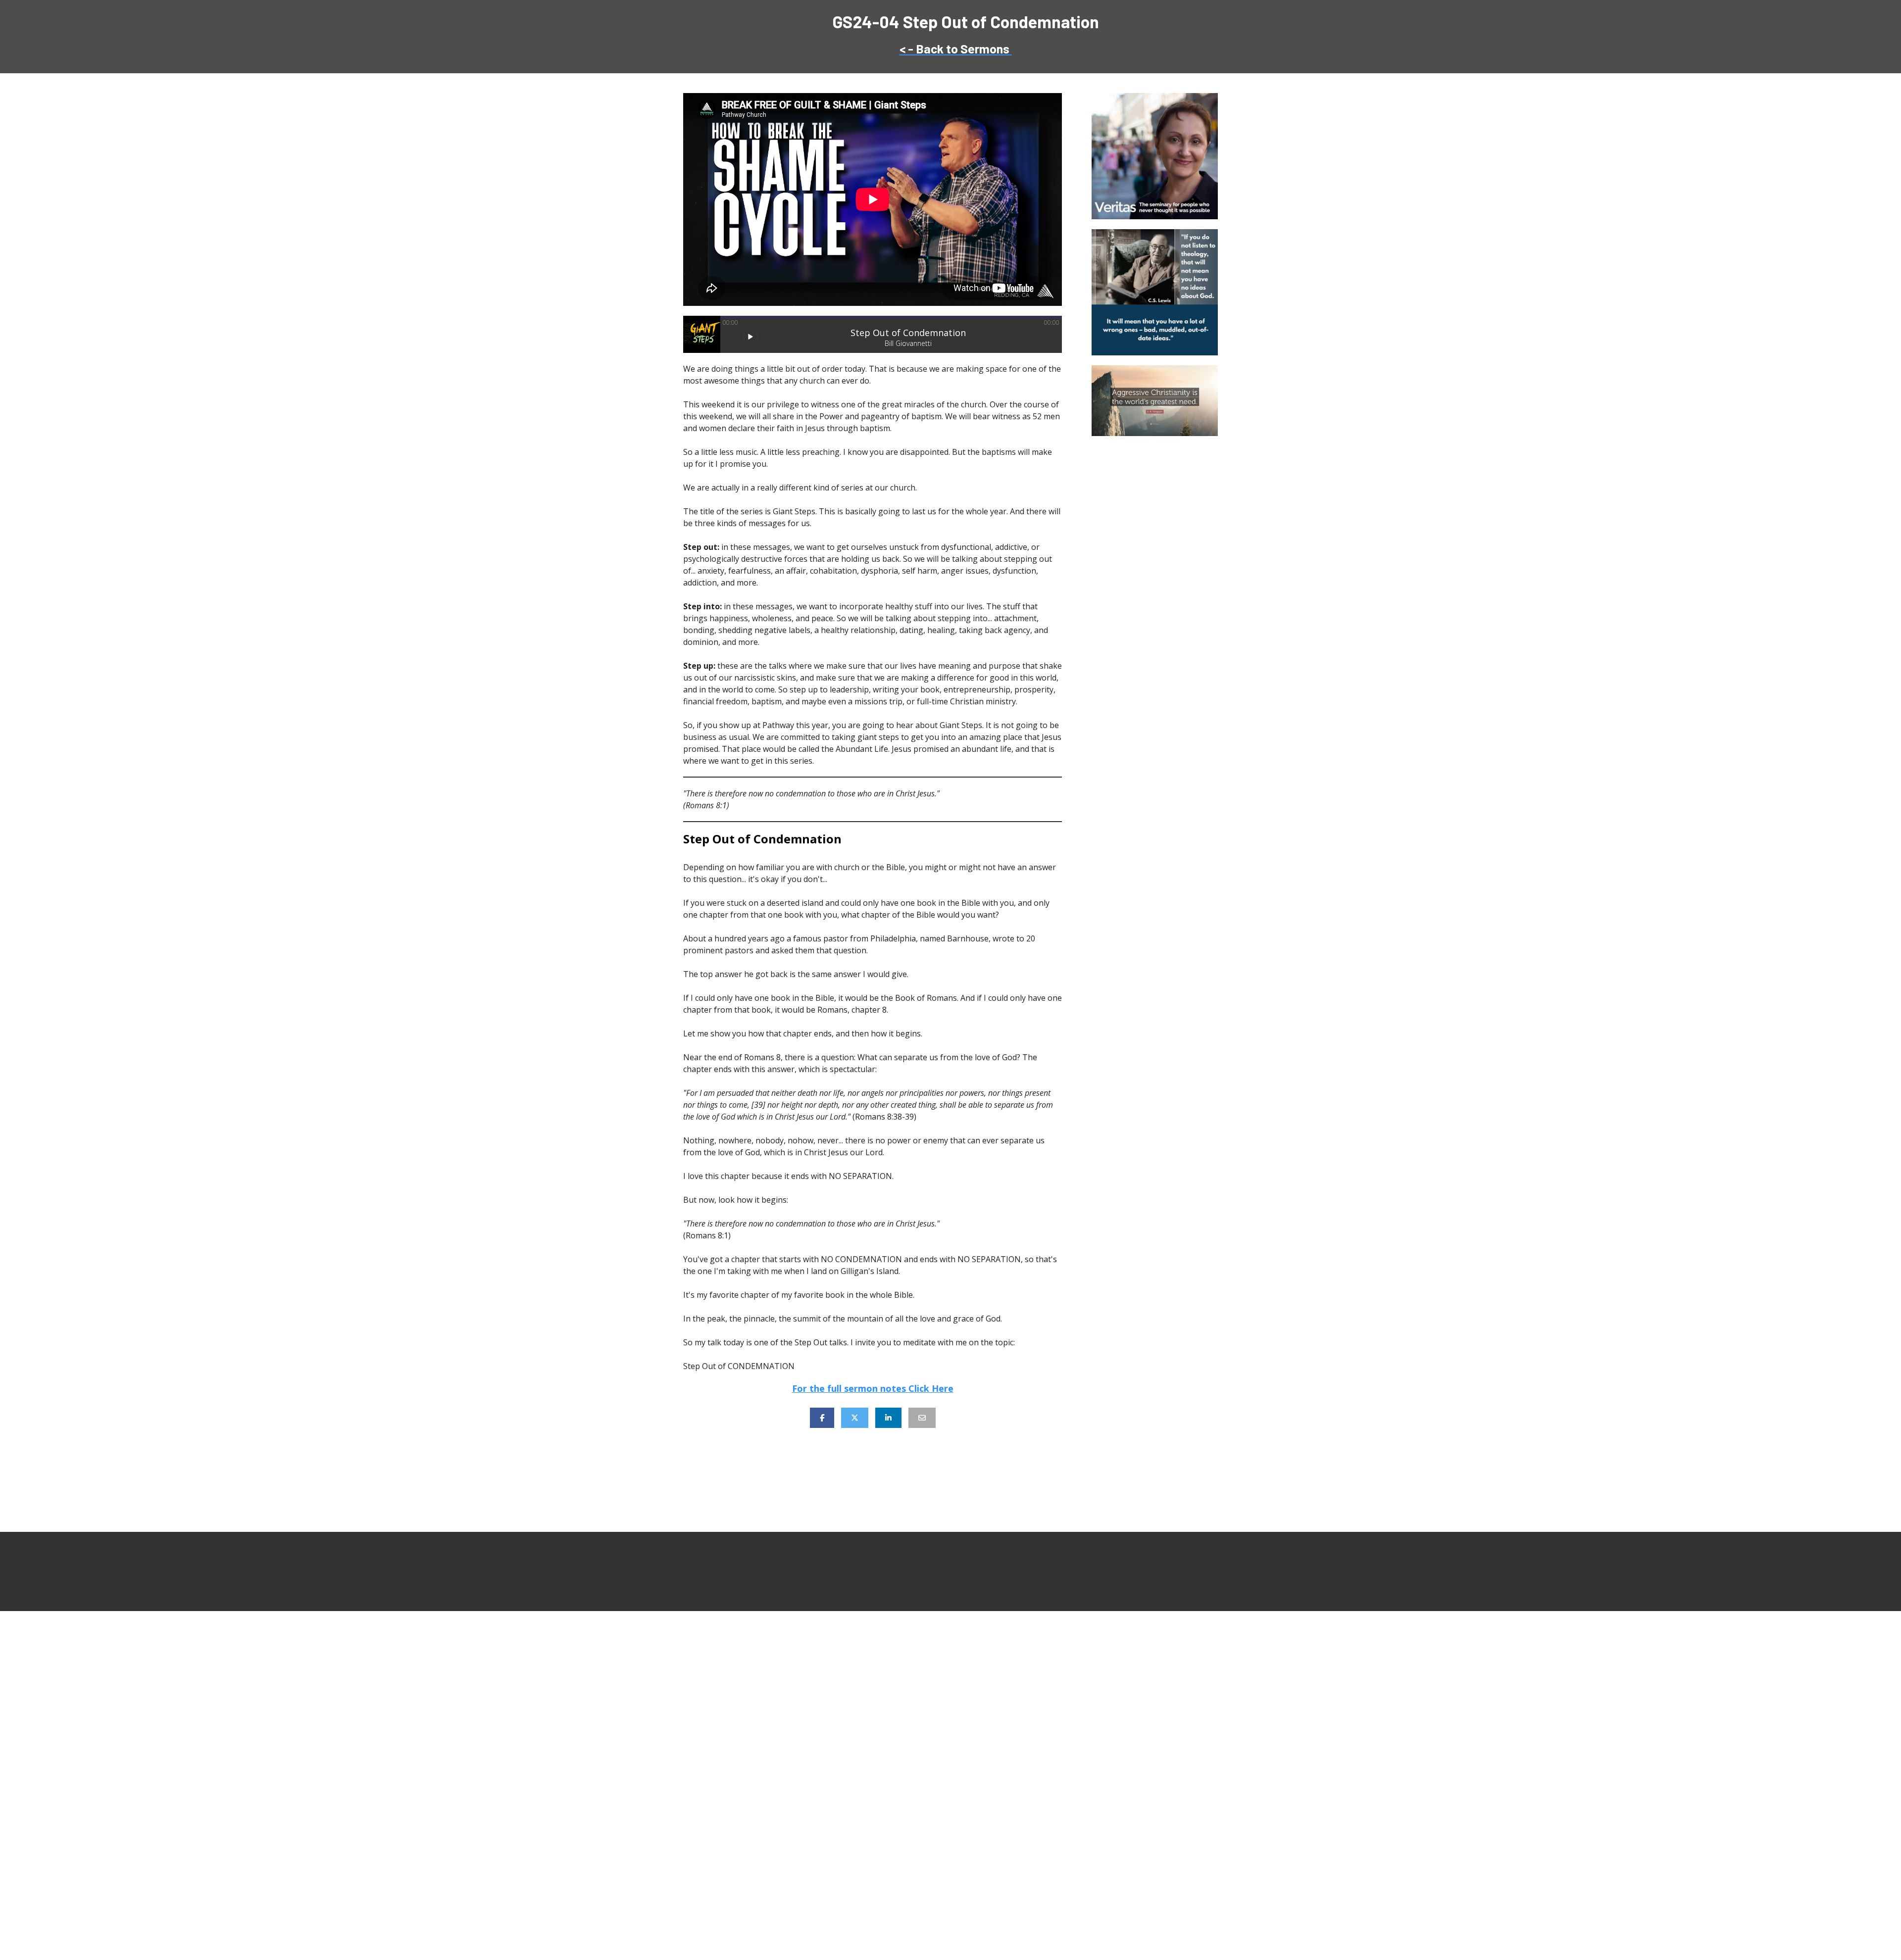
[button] (750, 337)
